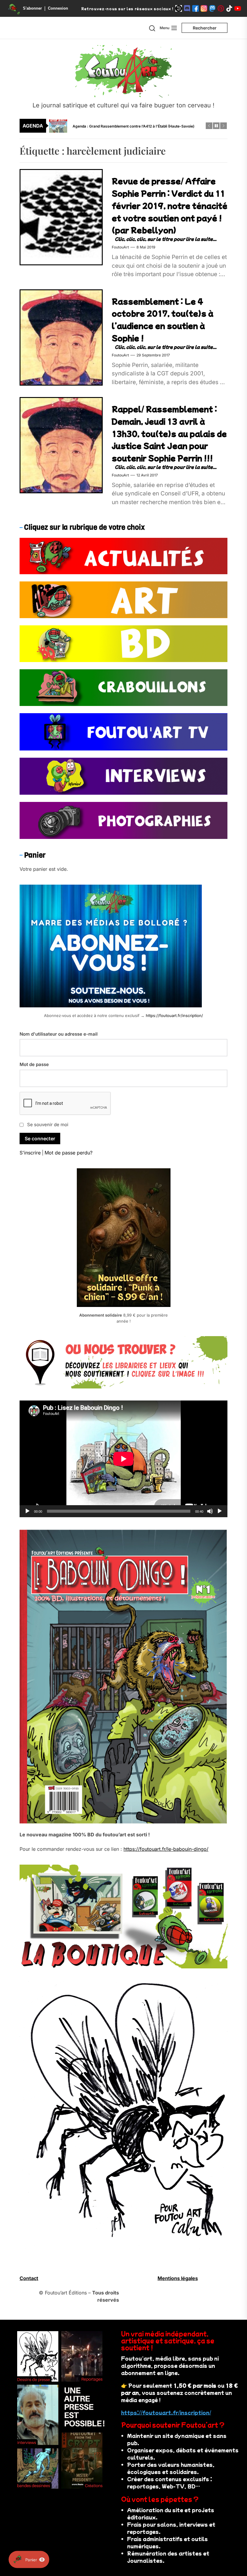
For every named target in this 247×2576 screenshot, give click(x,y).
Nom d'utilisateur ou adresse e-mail (59, 1034)
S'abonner (32, 8)
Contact (29, 2278)
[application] (123, 1459)
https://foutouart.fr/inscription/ (174, 1015)
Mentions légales (178, 2278)
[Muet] (210, 1511)
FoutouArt (120, 247)
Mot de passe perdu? (69, 1153)
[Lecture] (27, 1511)
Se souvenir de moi (48, 1125)
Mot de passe (34, 1064)
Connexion (58, 8)
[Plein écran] (220, 1511)
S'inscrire (30, 1153)
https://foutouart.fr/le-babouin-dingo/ (166, 1849)
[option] (127, 126)
